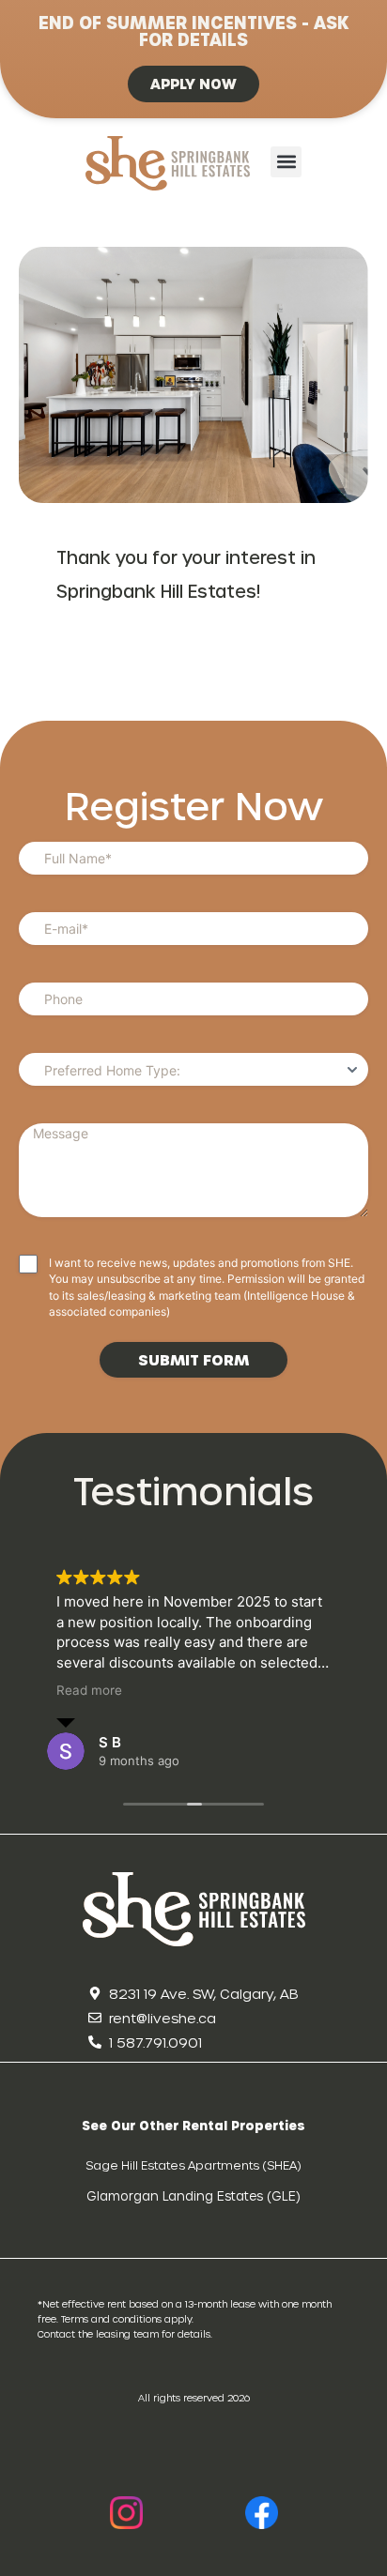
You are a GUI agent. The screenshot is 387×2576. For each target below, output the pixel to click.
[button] (286, 162)
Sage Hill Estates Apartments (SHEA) (193, 2165)
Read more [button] (89, 1690)
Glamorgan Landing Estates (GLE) (193, 2195)
